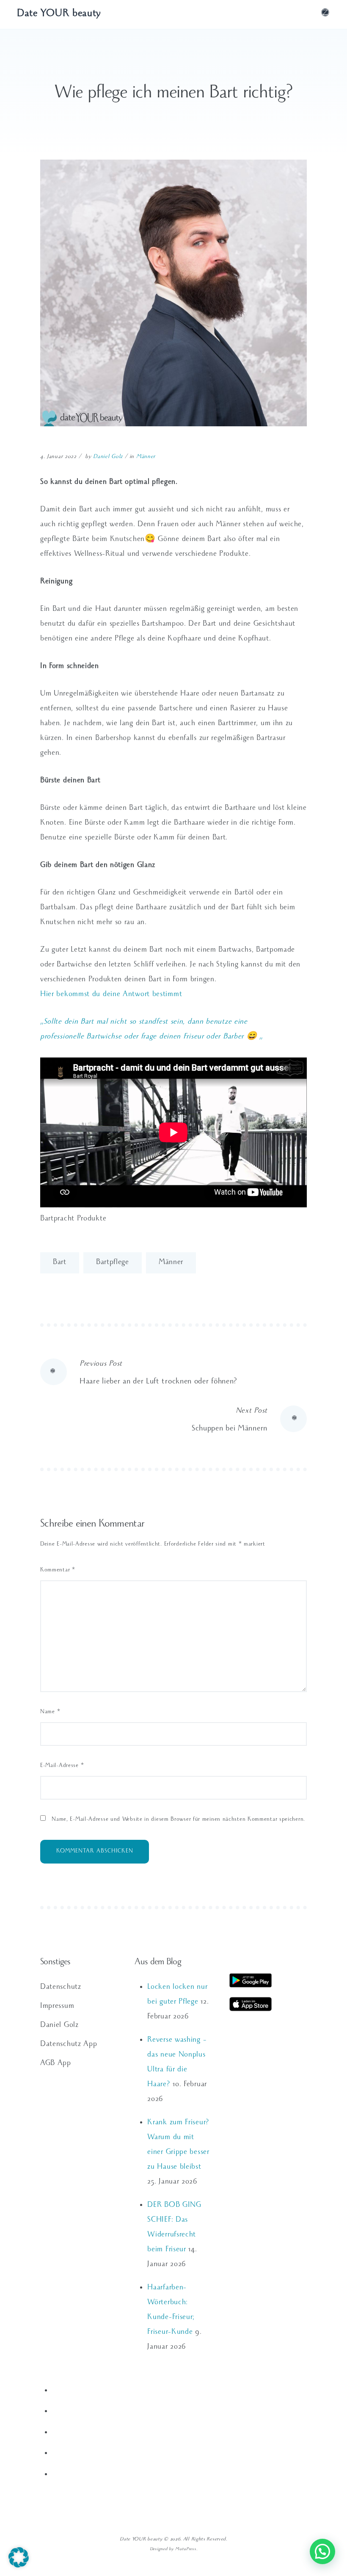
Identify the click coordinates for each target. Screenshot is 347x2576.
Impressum (57, 2007)
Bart (60, 1263)
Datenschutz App (69, 2045)
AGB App (56, 2064)
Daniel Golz (108, 457)
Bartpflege (113, 1263)
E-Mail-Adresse (62, 1766)
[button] (19, 2557)
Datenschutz (61, 1988)
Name (50, 1713)
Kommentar (58, 1571)
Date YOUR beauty (59, 14)
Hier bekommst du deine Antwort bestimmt (111, 995)
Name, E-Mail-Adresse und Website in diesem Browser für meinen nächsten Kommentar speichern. (178, 1820)
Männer (146, 457)
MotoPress (186, 2550)
